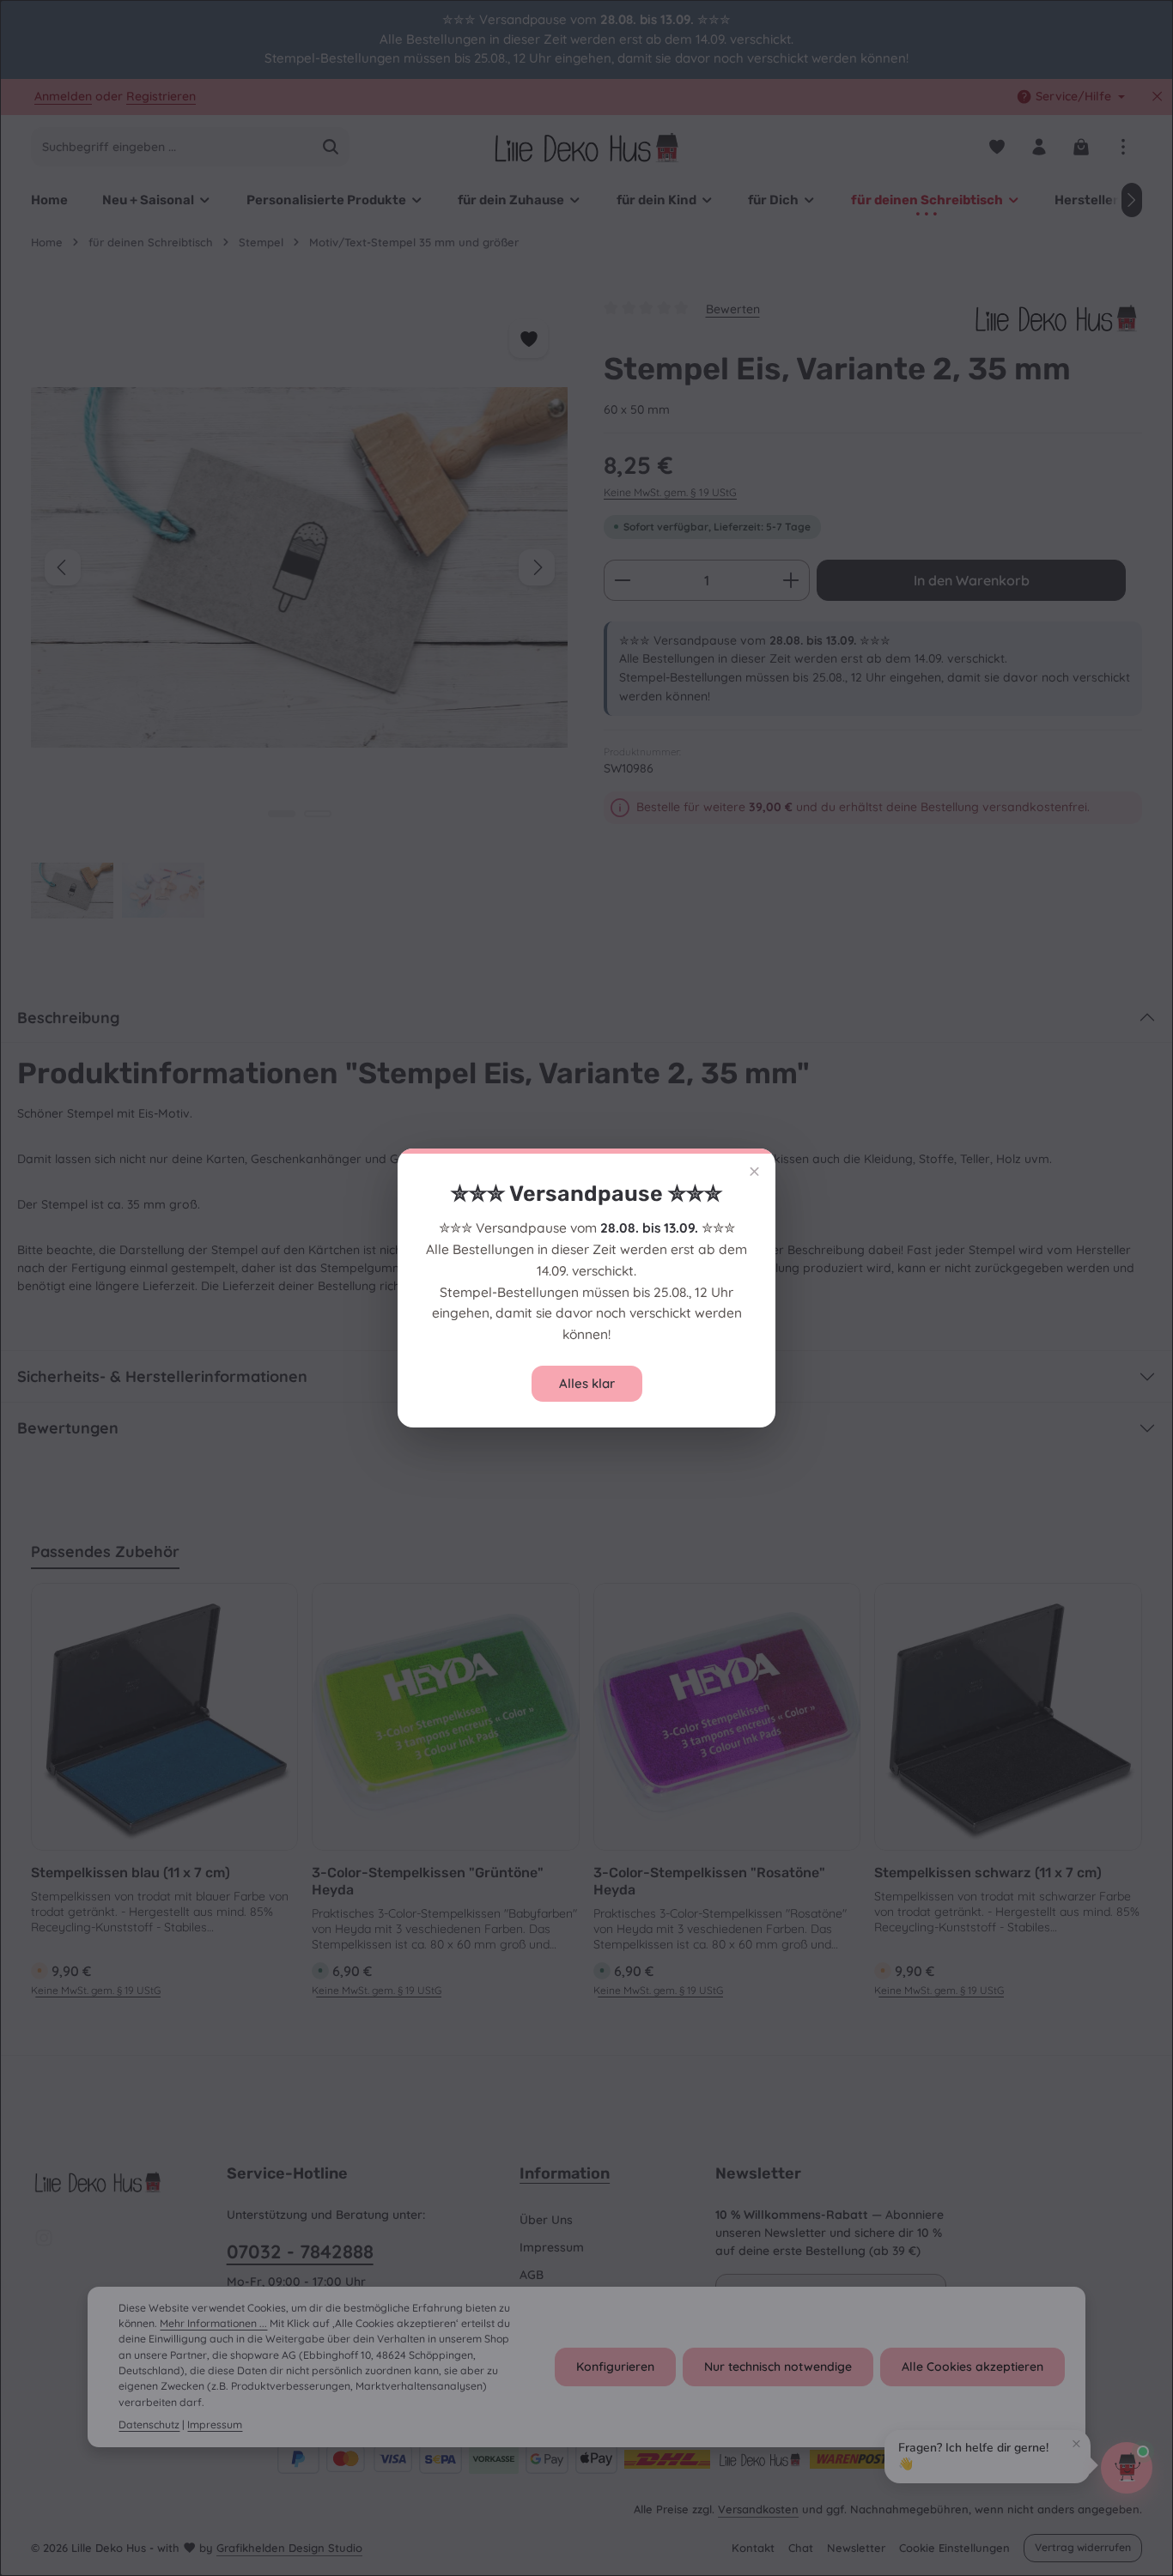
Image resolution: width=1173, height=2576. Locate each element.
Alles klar (587, 1383)
